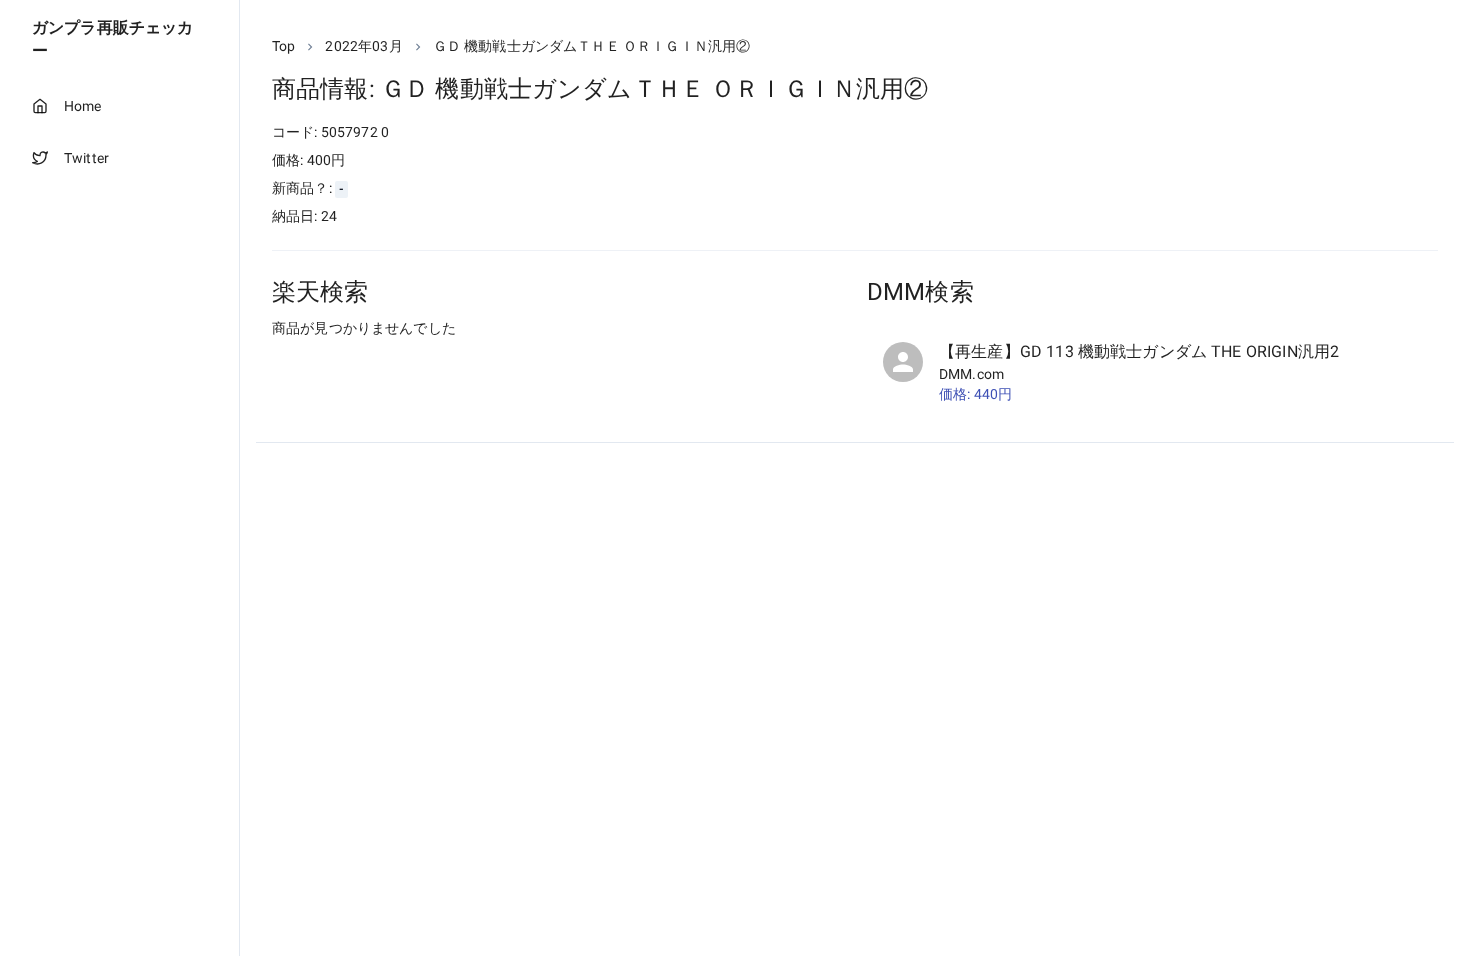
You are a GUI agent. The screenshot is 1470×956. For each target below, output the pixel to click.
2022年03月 (363, 46)
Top (283, 46)
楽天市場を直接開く (360, 365)
